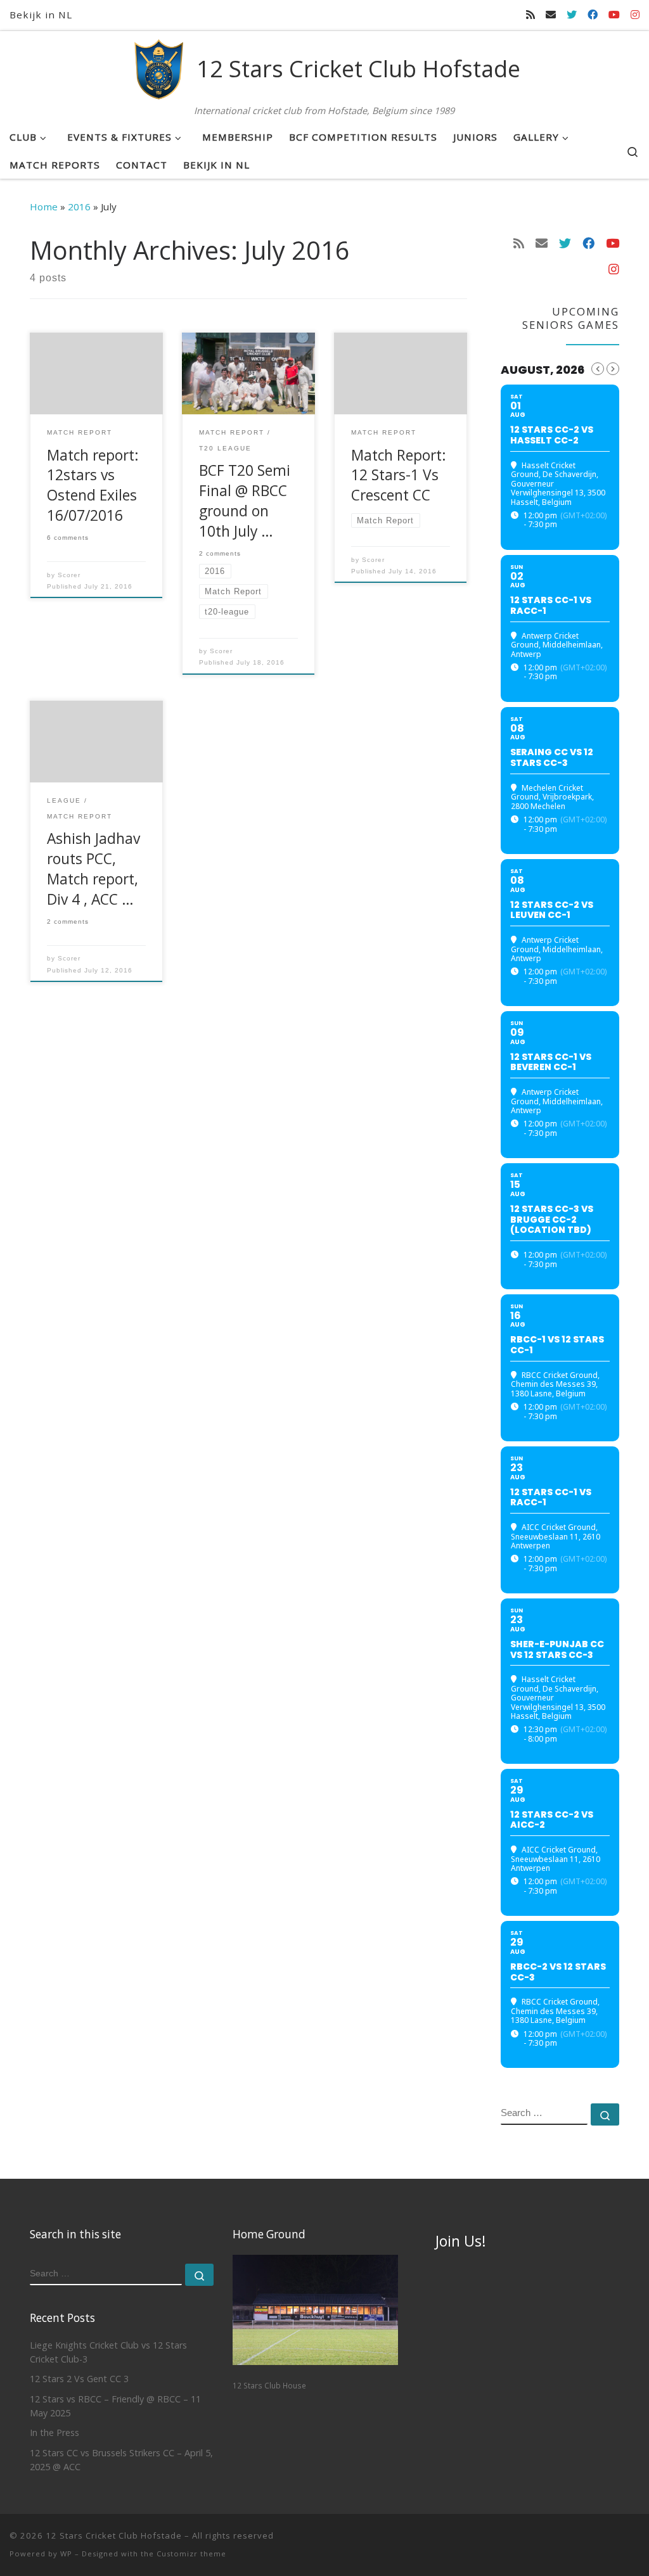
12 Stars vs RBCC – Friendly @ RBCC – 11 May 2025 (115, 2406)
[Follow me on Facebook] (593, 15)
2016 (79, 207)
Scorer (69, 575)
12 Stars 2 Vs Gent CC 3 (79, 2379)
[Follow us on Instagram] (635, 15)
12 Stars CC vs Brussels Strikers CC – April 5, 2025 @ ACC (121, 2460)
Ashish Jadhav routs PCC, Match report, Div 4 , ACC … (93, 869)
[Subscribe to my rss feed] (530, 15)
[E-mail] (551, 15)
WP (66, 2554)
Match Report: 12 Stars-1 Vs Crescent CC (399, 475)
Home (44, 207)
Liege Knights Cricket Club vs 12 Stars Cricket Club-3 (108, 2352)
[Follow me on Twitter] (572, 15)
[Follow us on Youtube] (614, 15)
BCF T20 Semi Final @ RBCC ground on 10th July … (245, 501)
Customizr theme (191, 2554)
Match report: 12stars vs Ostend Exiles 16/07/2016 (93, 486)
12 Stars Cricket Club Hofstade (114, 2535)
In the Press (55, 2433)
